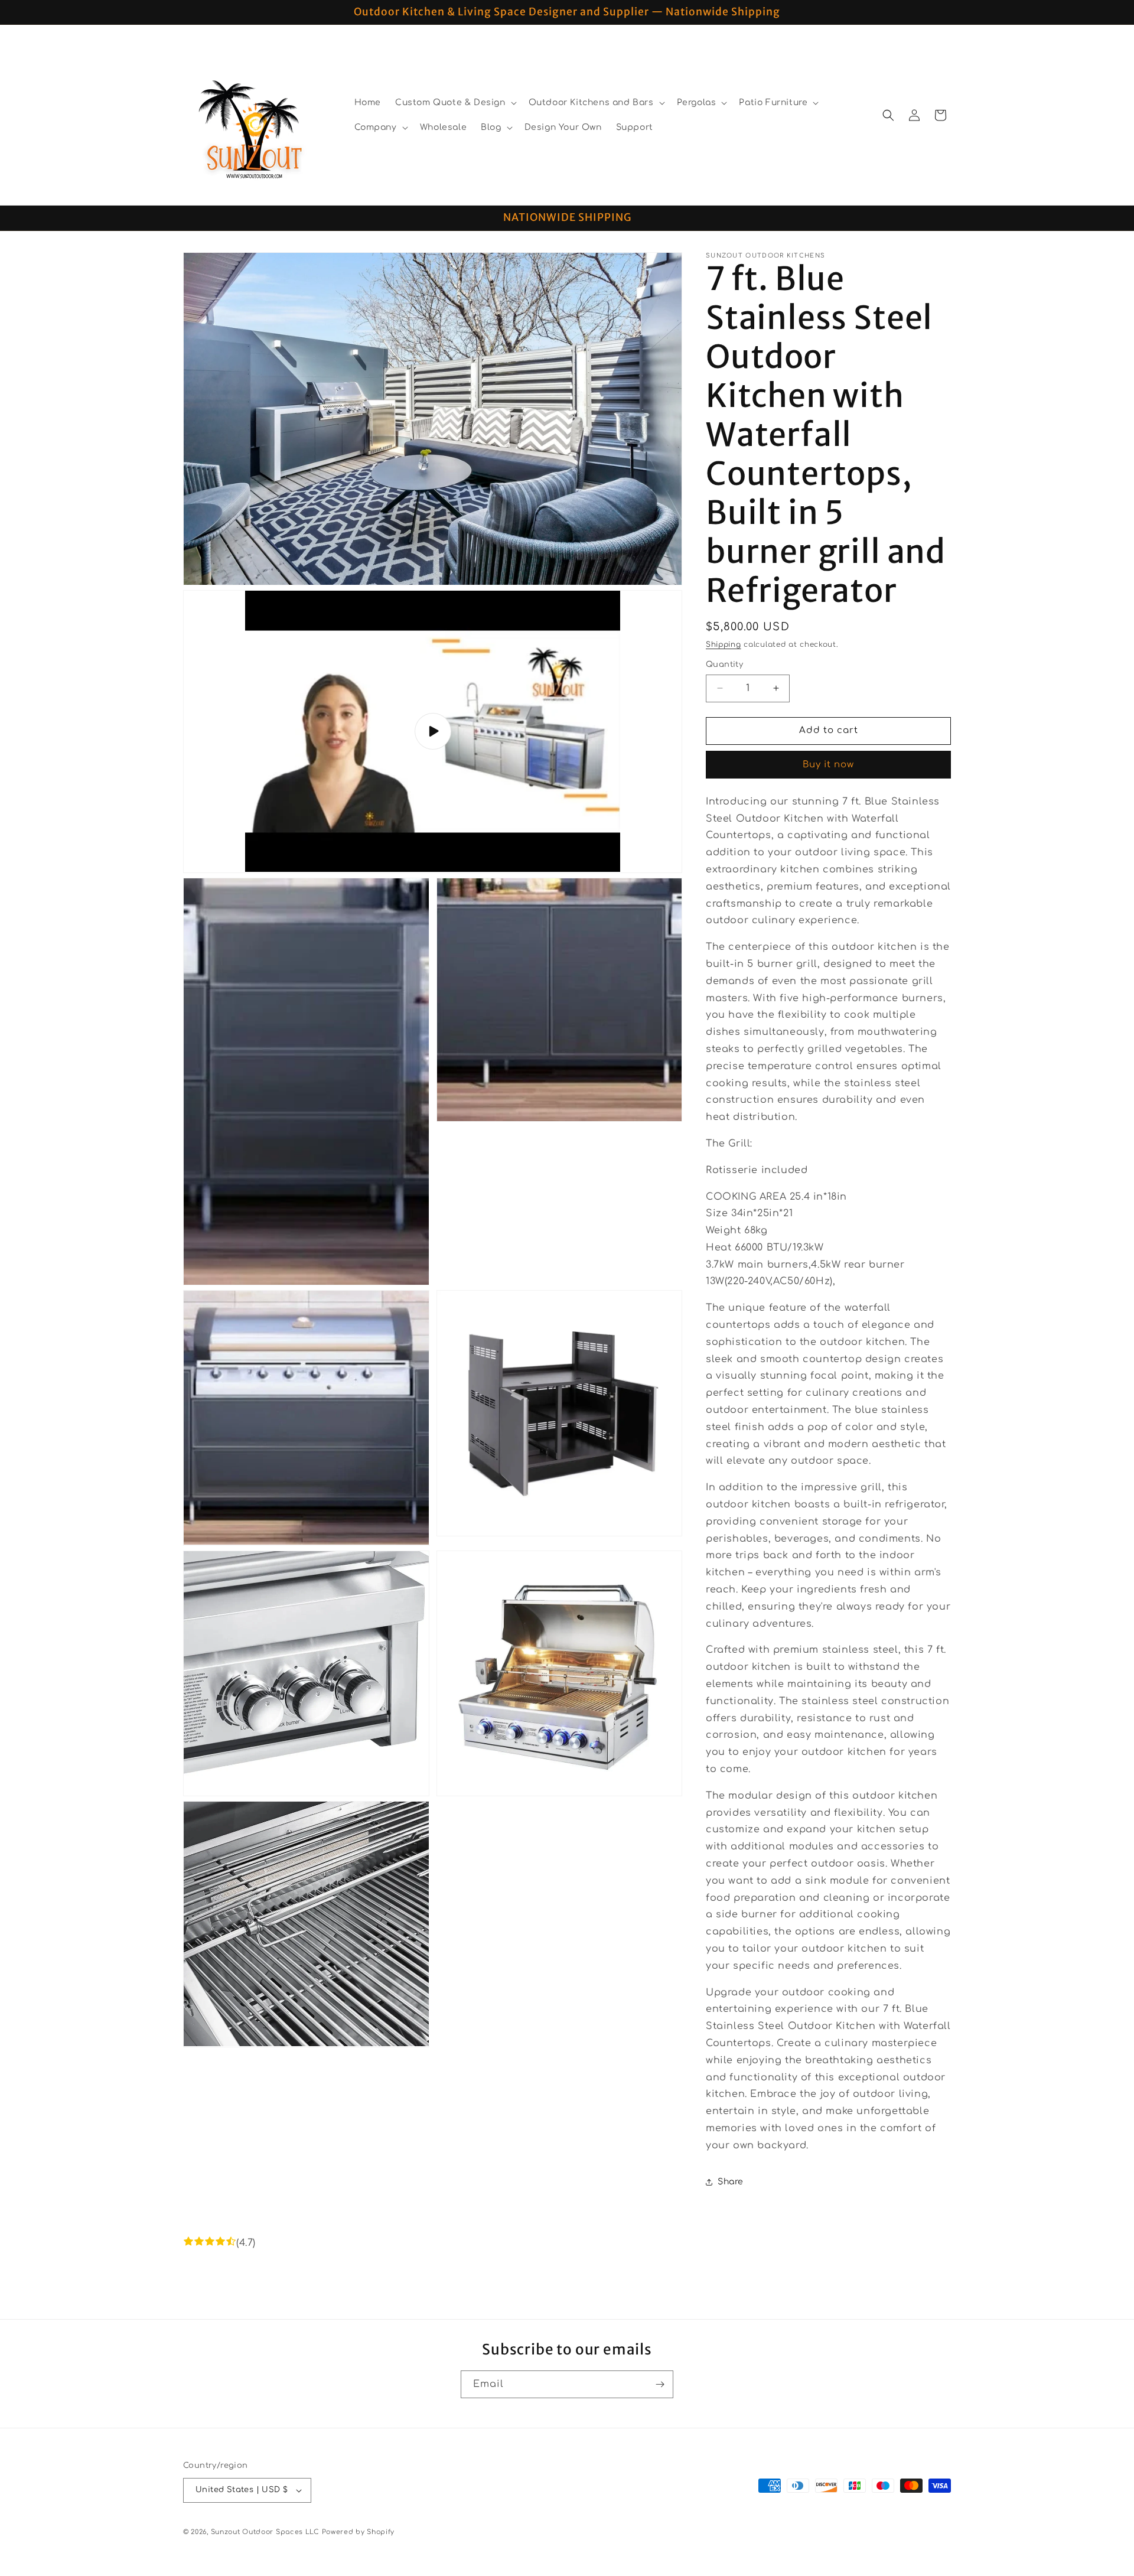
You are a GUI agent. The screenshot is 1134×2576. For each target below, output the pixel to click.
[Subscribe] (660, 2384)
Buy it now (828, 765)
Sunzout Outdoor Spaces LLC (265, 2532)
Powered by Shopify (359, 2532)
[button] (455, 103)
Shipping (724, 644)
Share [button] (731, 2182)
